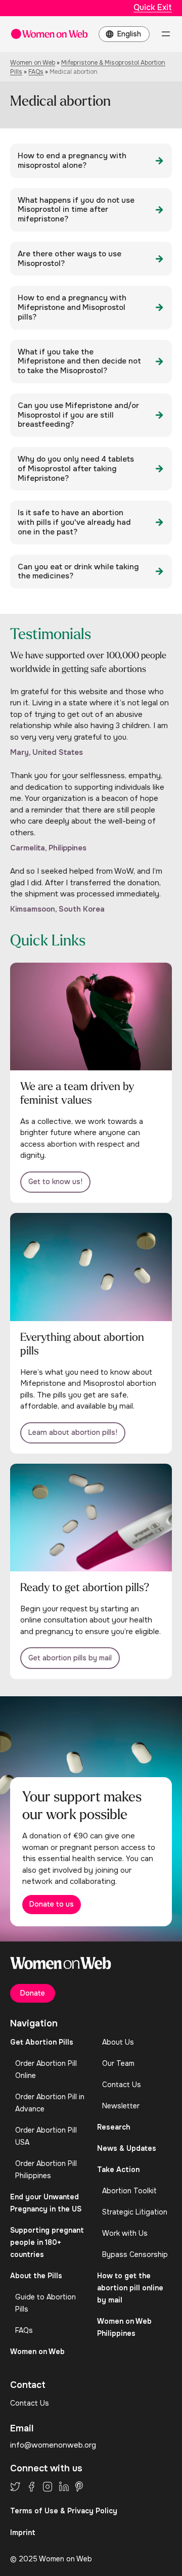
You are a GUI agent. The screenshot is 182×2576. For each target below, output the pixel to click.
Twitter (15, 2487)
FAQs (36, 72)
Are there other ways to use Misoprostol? (70, 259)
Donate (33, 1993)
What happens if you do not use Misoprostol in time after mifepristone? (76, 210)
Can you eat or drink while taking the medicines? (78, 572)
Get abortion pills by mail (70, 1658)
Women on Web (33, 63)
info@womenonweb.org (53, 2445)
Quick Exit (153, 7)
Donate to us (52, 1904)
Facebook (31, 2487)
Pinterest (79, 2487)
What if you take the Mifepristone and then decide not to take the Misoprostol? (79, 361)
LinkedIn (64, 2487)
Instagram (48, 2487)
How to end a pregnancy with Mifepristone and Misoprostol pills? (72, 307)
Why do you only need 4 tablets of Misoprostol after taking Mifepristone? (76, 469)
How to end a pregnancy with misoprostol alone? (72, 161)
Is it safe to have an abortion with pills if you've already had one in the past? (74, 522)
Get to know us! (55, 1182)
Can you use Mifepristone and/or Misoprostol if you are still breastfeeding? (78, 415)
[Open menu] (166, 34)
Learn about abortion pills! (73, 1432)
